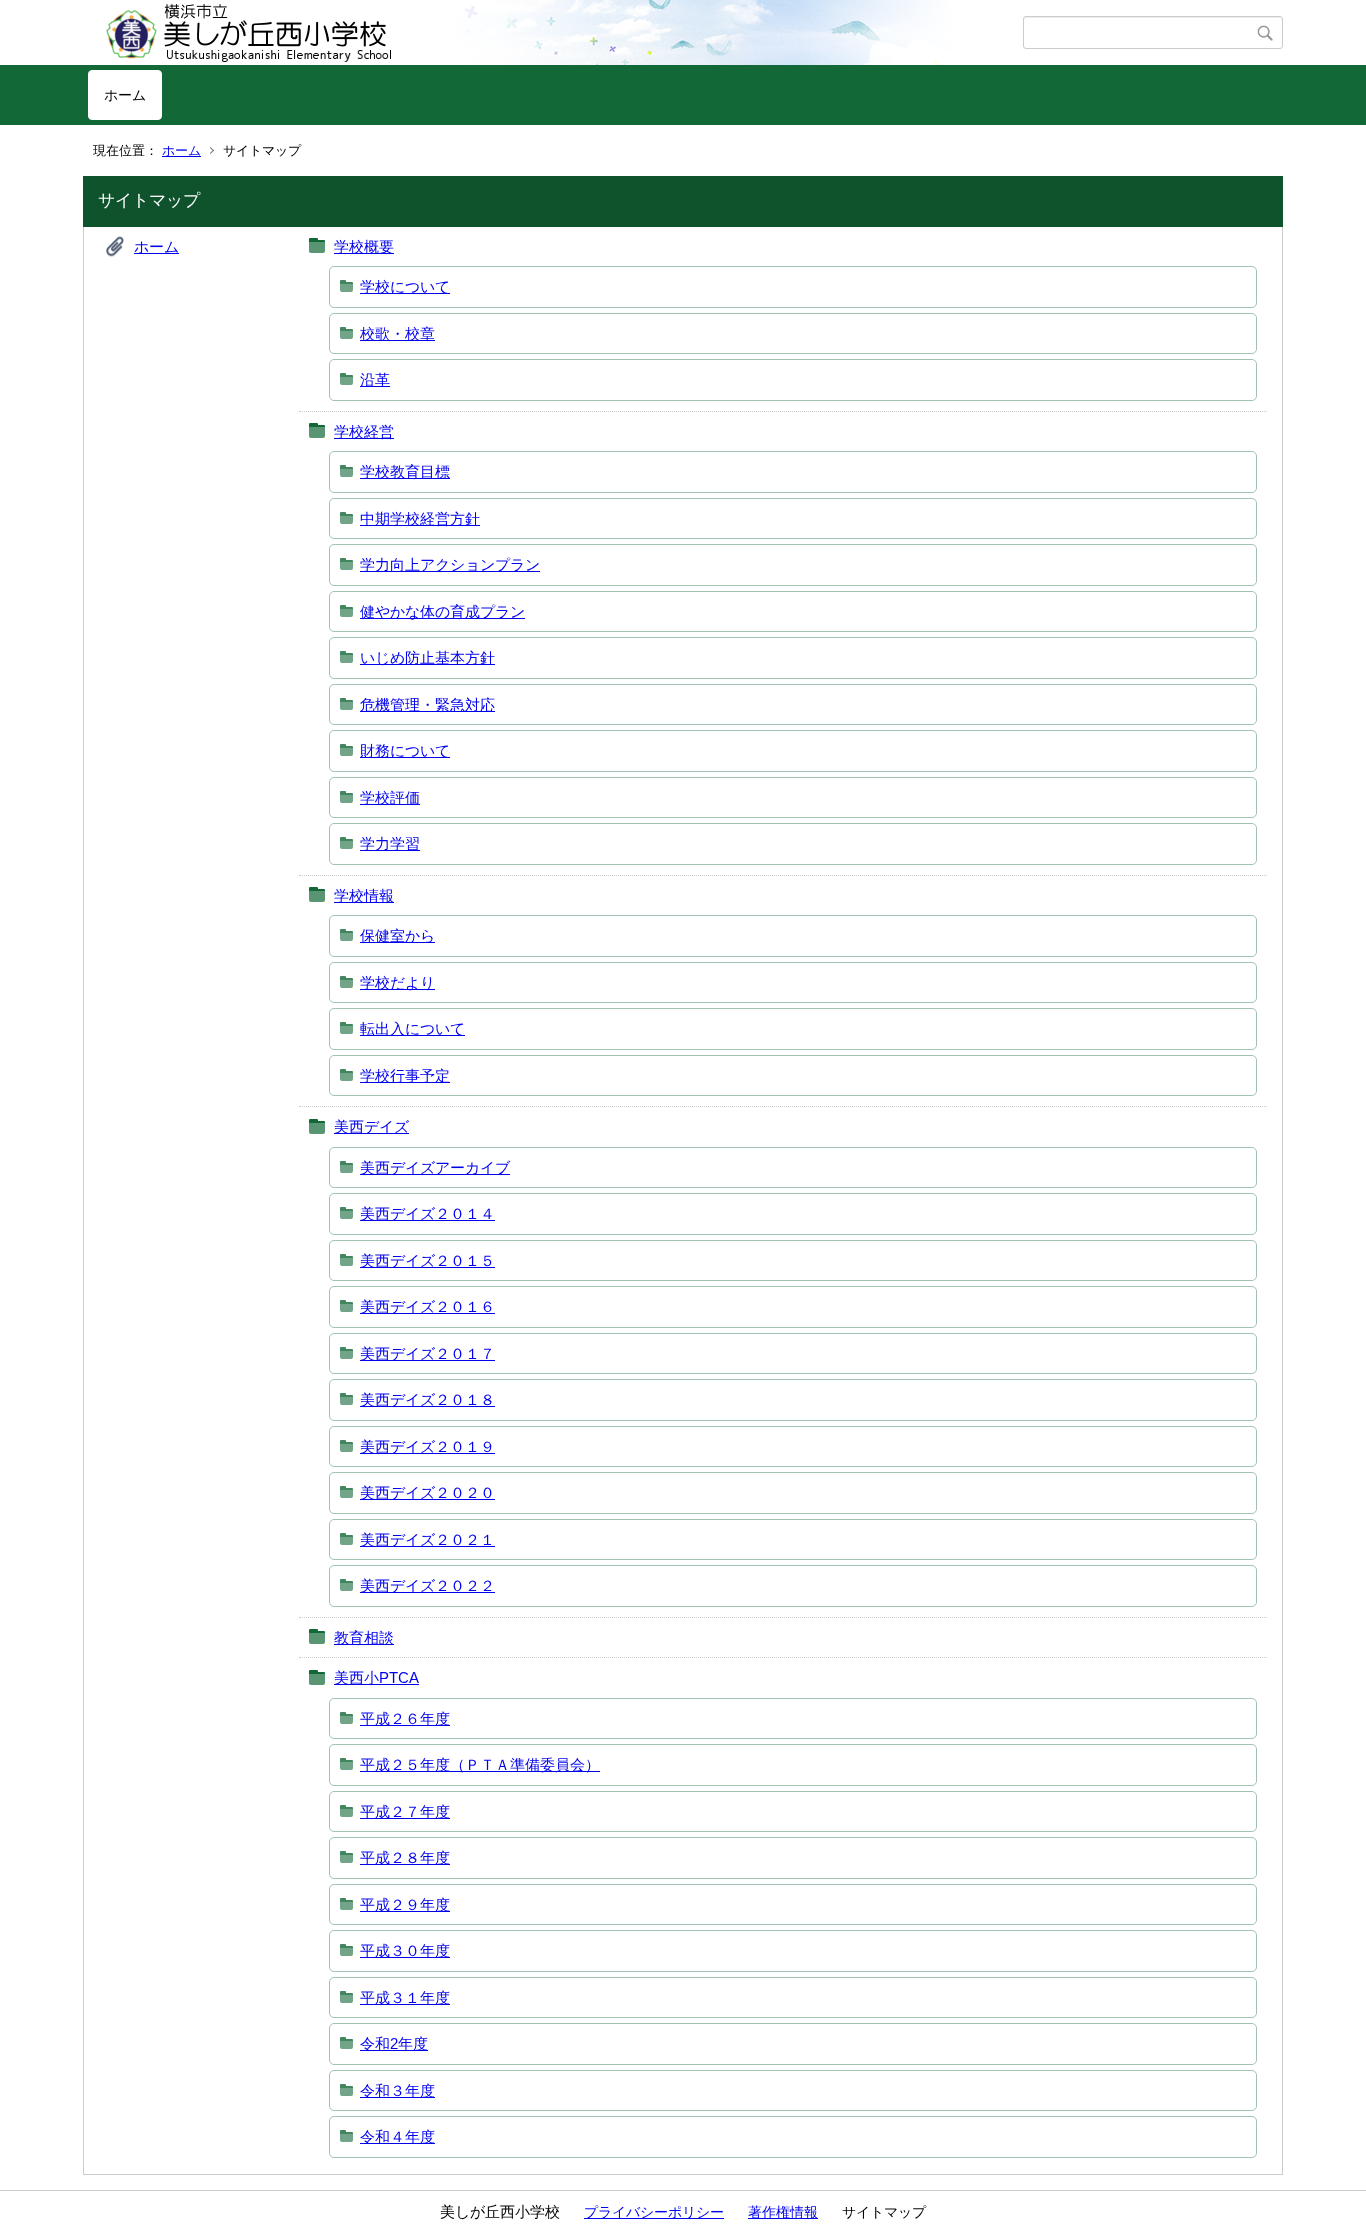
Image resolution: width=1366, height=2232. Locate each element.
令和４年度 (397, 2136)
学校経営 (364, 431)
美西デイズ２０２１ (427, 1539)
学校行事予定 (405, 1075)
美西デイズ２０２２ (427, 1585)
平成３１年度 (405, 1997)
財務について (405, 750)
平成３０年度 (405, 1950)
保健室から (397, 935)
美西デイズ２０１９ (427, 1446)
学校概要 (364, 246)
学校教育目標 (405, 471)
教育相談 (364, 1637)
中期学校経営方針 (420, 518)
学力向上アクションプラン (450, 564)
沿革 (375, 379)
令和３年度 (397, 2090)
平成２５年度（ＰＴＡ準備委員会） (480, 1764)
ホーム (125, 95)
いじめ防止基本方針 (427, 657)
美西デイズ (371, 1126)
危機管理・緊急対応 (427, 704)
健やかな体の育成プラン (442, 611)
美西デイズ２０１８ (427, 1399)
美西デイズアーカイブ (435, 1167)
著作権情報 (783, 2212)
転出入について (412, 1028)
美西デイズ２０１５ (427, 1260)
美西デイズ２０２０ (427, 1492)
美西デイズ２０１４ (427, 1213)
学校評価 (390, 797)
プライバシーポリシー (654, 2212)
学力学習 (390, 843)
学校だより (397, 982)
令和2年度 (394, 2043)
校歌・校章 (397, 333)
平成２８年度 (405, 1857)
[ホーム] (555, 33)
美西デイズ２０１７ (427, 1353)
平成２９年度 (405, 1904)
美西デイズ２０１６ (427, 1306)
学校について (405, 286)
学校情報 (364, 895)
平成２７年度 (405, 1811)
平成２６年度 (405, 1718)
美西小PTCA (376, 1677)
